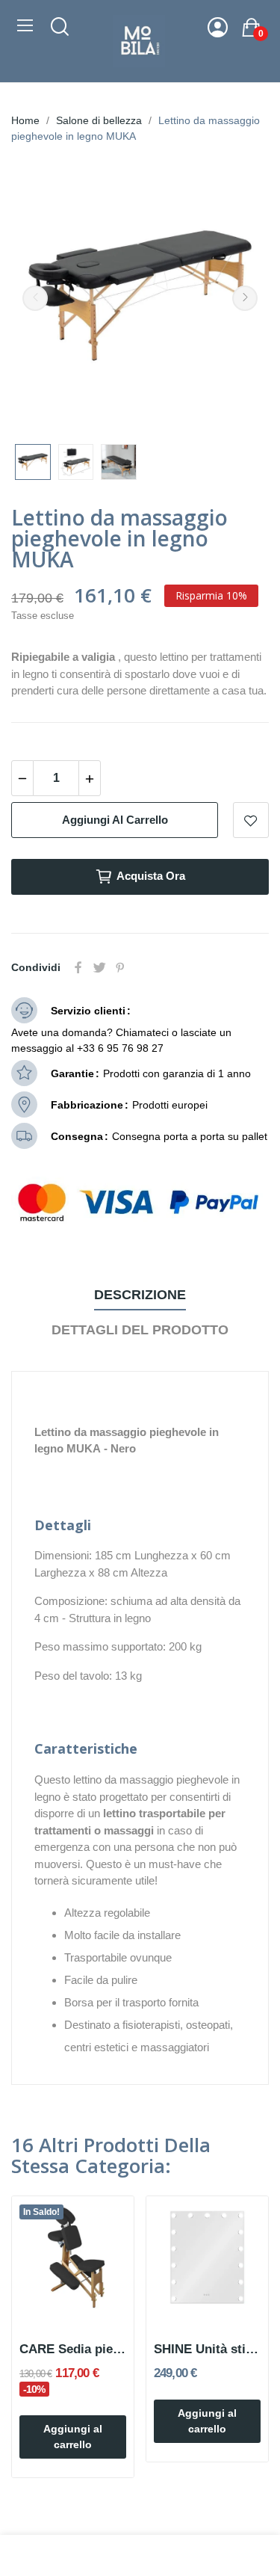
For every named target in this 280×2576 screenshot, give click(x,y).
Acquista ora (151, 876)
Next (245, 298)
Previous (35, 298)
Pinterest (120, 967)
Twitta (99, 967)
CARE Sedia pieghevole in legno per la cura (73, 2349)
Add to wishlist (251, 820)
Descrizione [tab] (140, 1295)
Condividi (78, 967)
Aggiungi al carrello (115, 820)
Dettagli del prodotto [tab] (140, 1330)
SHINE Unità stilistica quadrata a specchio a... (207, 2349)
